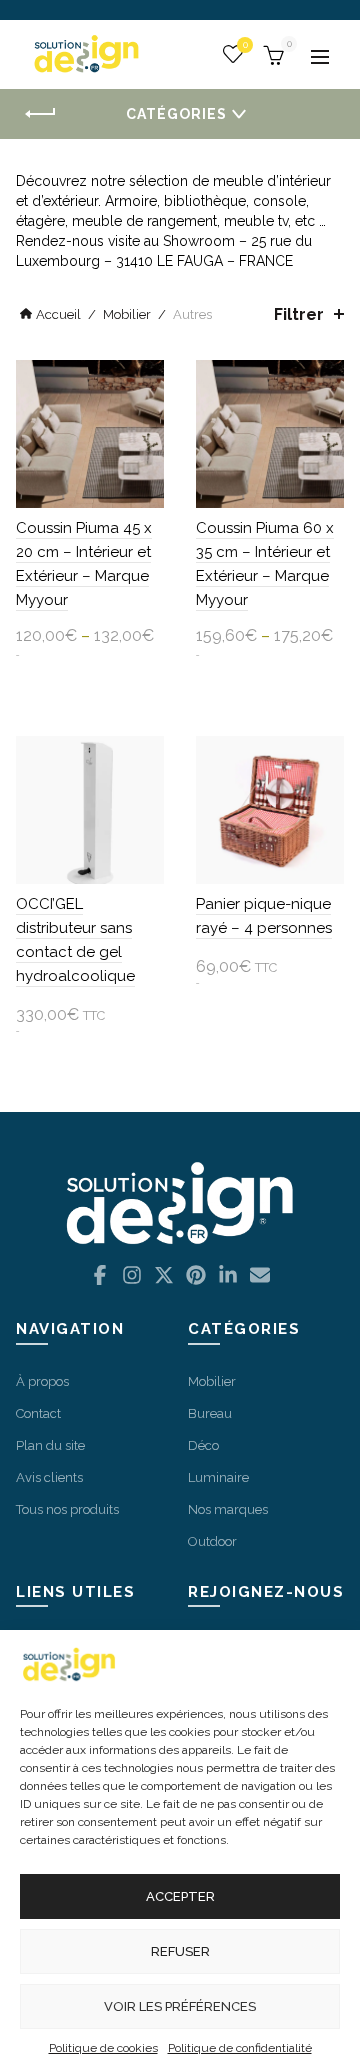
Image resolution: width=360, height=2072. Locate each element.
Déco (203, 1445)
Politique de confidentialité (240, 2048)
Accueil (58, 314)
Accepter (180, 1896)
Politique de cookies (103, 2048)
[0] (271, 53)
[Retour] (40, 114)
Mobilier (127, 314)
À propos (42, 1381)
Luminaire (218, 1477)
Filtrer (299, 314)
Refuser (180, 1951)
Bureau (210, 1413)
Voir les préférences (180, 2006)
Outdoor (212, 1541)
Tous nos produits (67, 1509)
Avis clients (49, 1477)
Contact (38, 1413)
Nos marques (228, 1509)
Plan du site (50, 1445)
